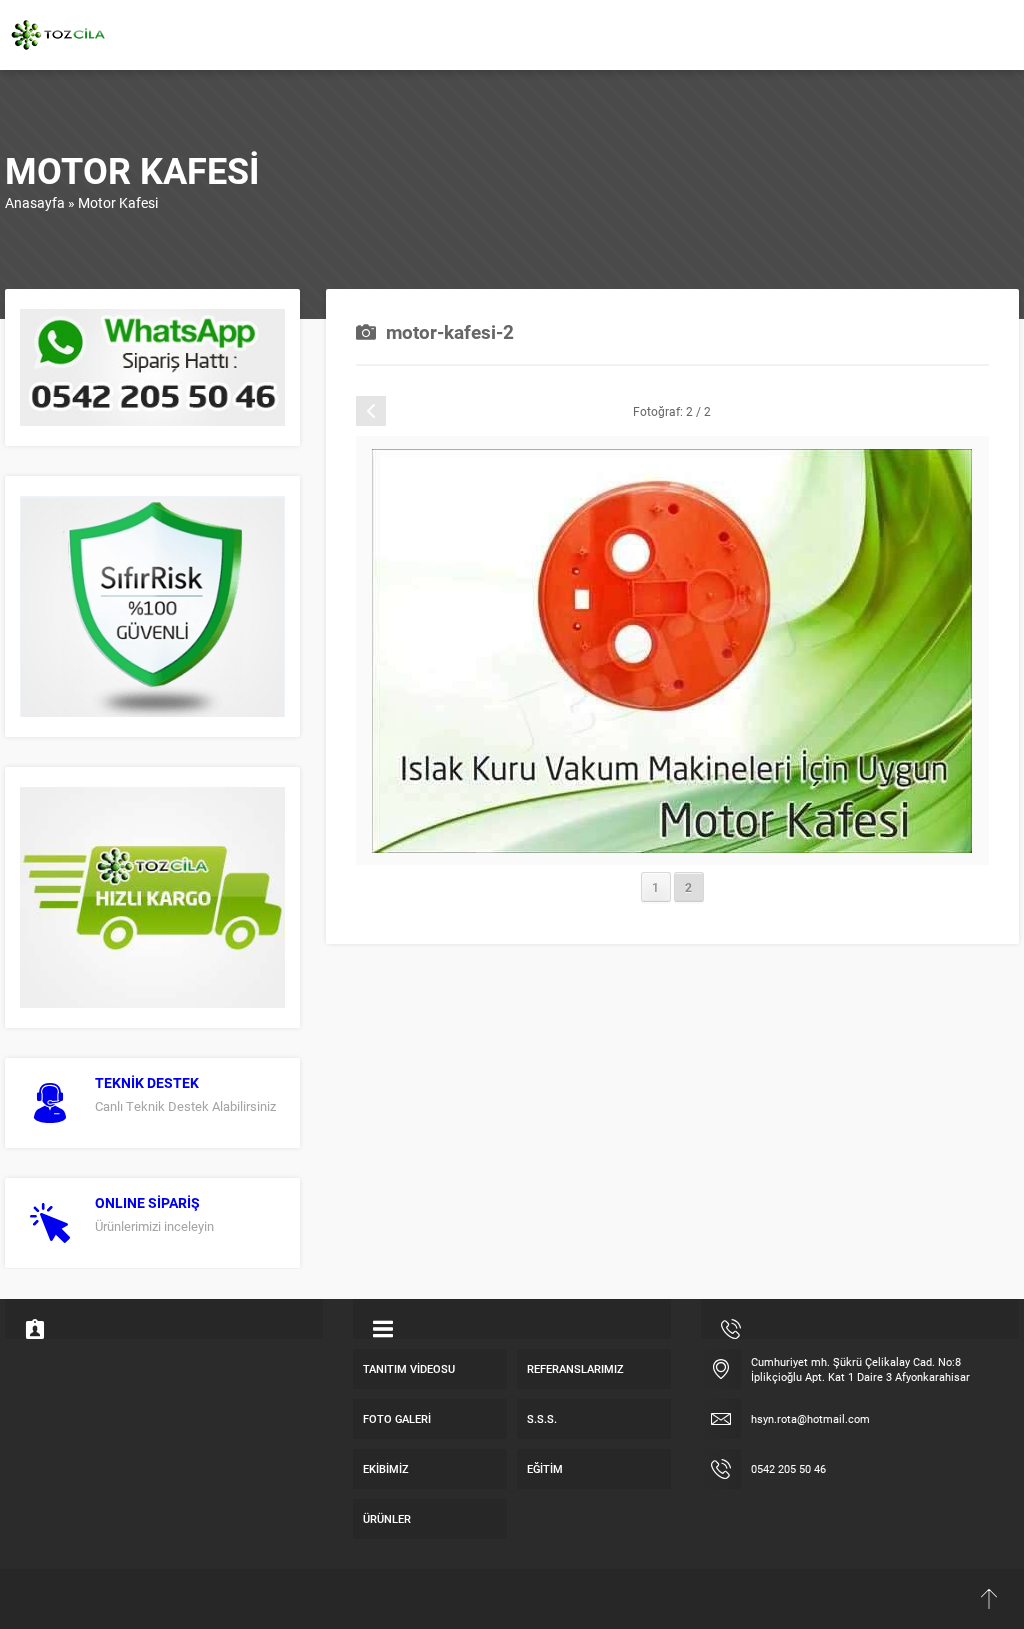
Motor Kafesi (118, 202)
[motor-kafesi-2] (672, 843)
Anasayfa (35, 202)
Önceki (426, 410)
